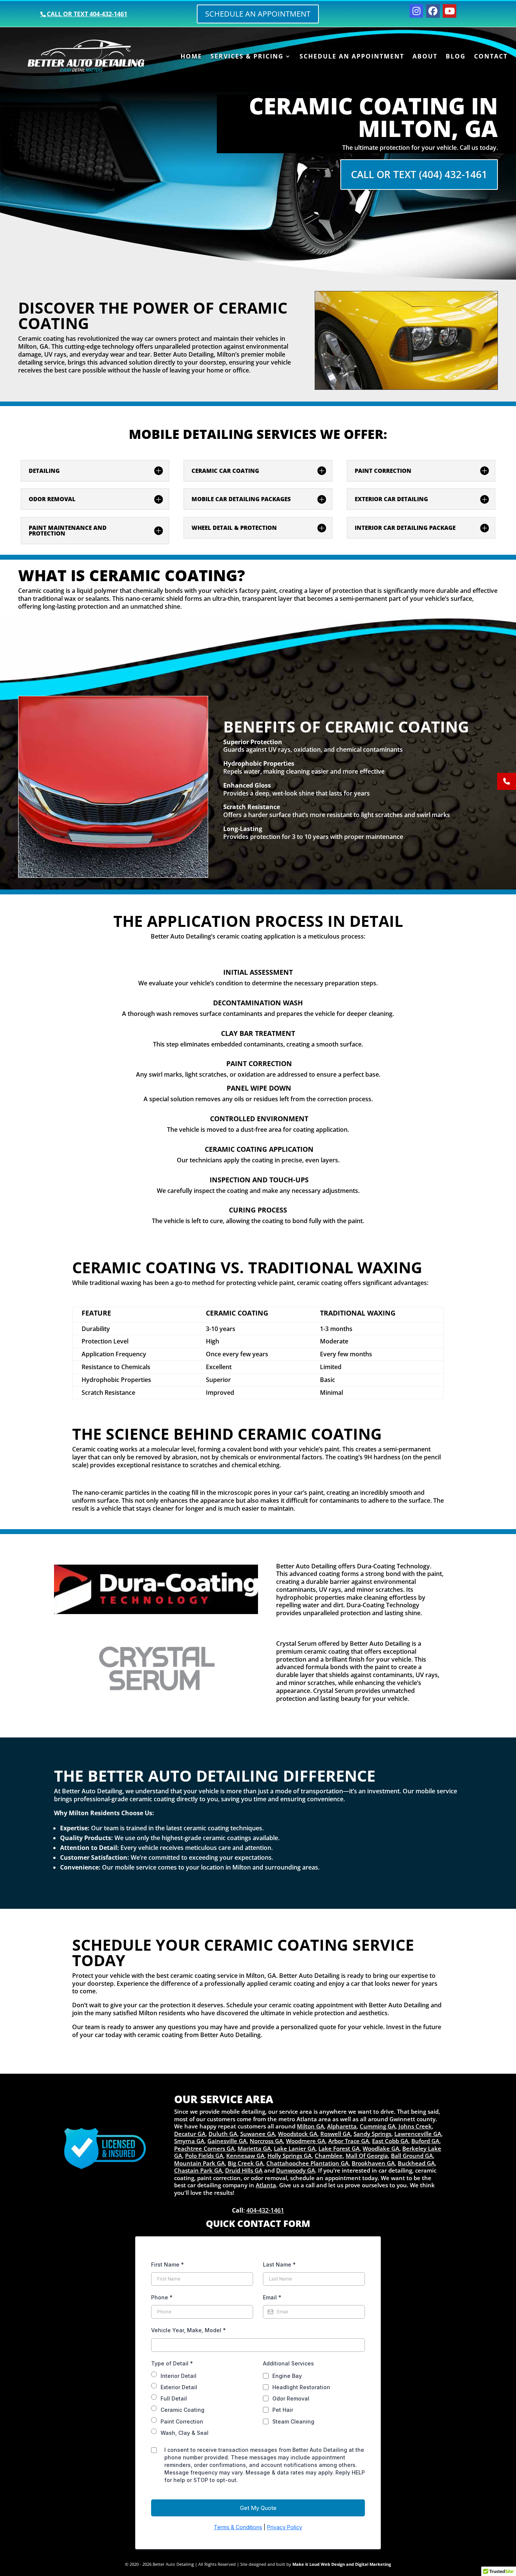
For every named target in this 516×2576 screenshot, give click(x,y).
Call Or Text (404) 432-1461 (419, 174)
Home (191, 57)
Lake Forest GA (339, 2148)
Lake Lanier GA (295, 2148)
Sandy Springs (372, 2134)
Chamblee (329, 2156)
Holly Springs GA (290, 2156)
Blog (456, 57)
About (425, 57)
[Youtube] (450, 11)
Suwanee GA (258, 2134)
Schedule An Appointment (352, 57)
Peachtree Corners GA (204, 2148)
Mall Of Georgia (367, 2156)
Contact (491, 57)
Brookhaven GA (373, 2163)
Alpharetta (342, 2126)
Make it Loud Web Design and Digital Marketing (342, 2564)
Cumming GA (378, 2126)
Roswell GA (335, 2134)
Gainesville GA (227, 2141)
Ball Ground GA (412, 2156)
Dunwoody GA (296, 2170)
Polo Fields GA (204, 2156)
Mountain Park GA (199, 2163)
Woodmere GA (306, 2141)
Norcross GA (266, 2141)
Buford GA (425, 2141)
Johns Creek (415, 2126)
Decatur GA (190, 2134)
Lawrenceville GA (418, 2134)
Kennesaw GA (245, 2156)
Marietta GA (254, 2148)
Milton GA (311, 2126)
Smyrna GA (189, 2141)
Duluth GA (223, 2134)
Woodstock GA (298, 2134)
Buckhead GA (416, 2163)
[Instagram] (416, 11)
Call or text (87, 14)
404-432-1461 (265, 2210)
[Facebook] (433, 11)
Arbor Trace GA (349, 2141)
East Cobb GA (390, 2141)
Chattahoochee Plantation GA (307, 2163)
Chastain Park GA (198, 2170)
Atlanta (266, 2185)
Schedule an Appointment (258, 14)
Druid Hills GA (244, 2170)
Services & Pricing (247, 57)
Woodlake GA (381, 2148)
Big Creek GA (246, 2163)
